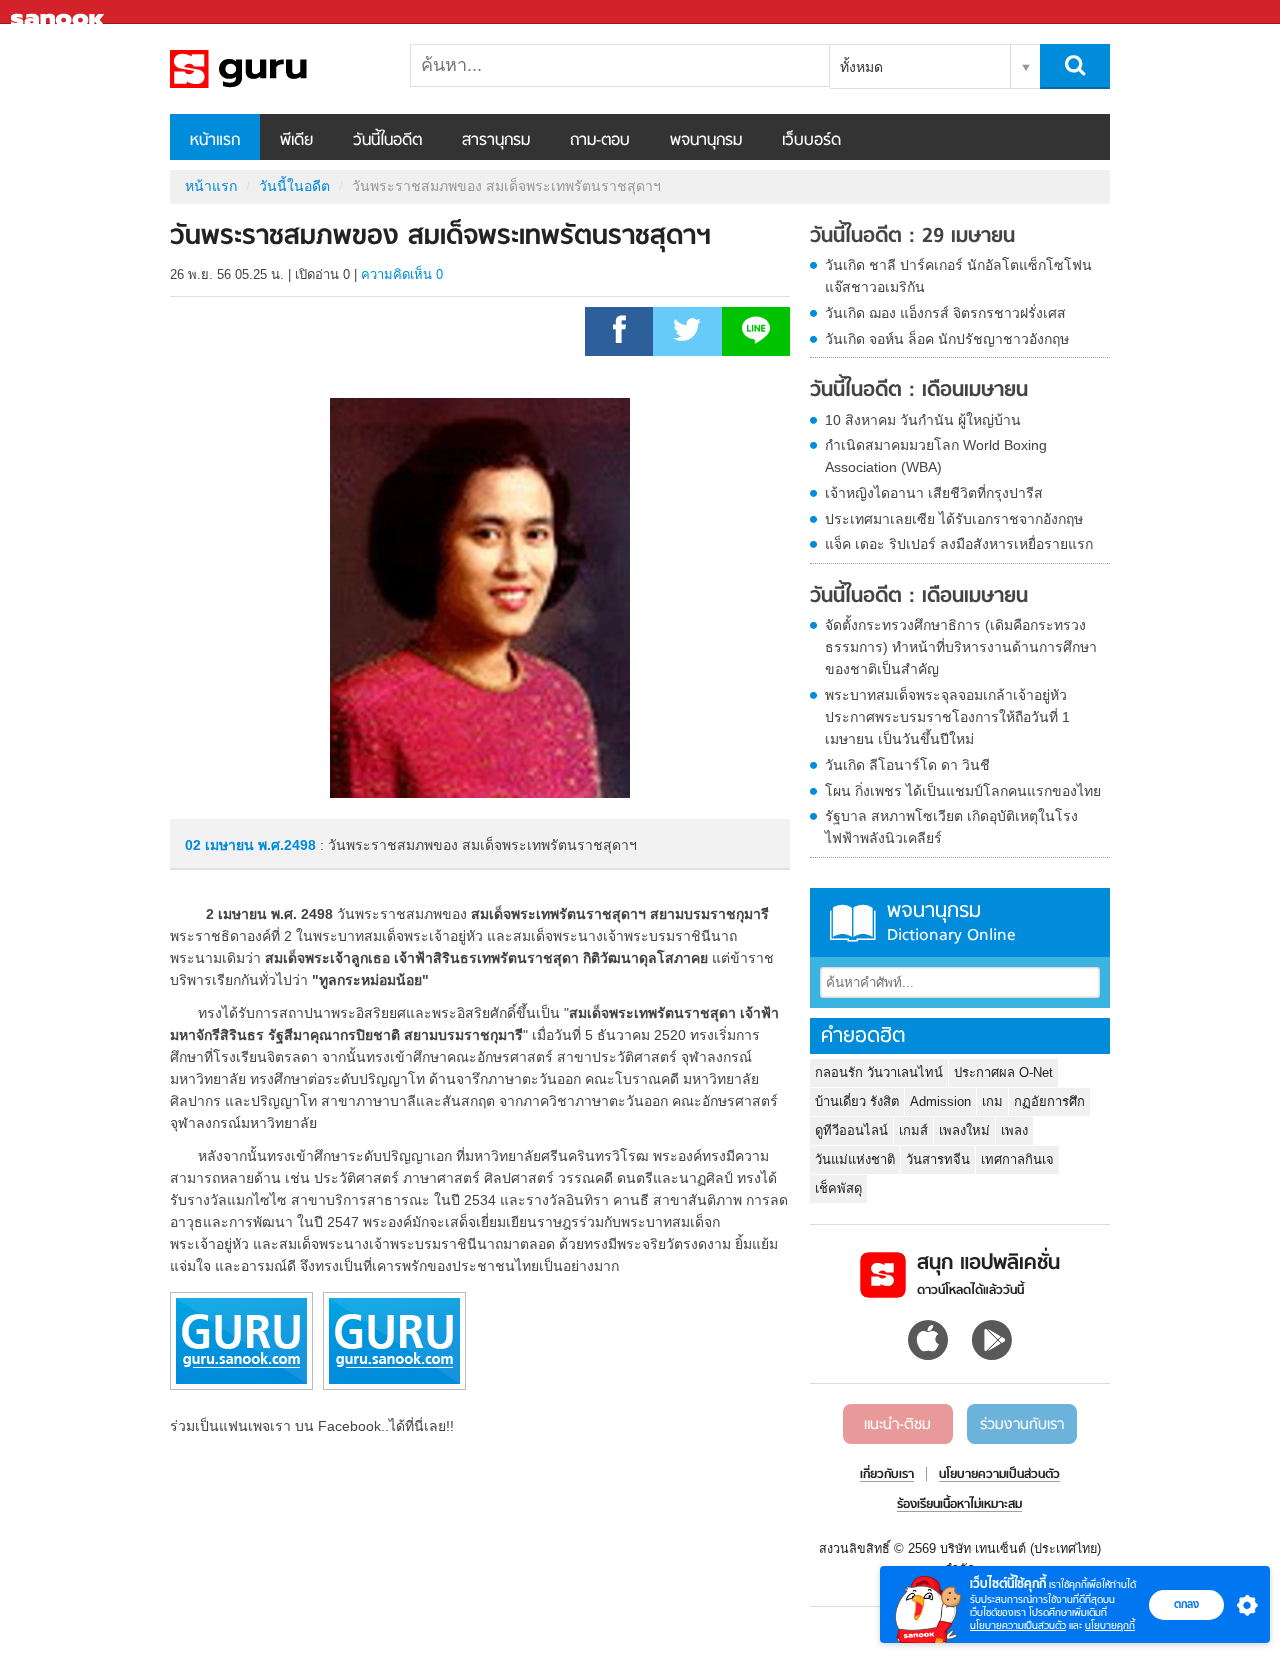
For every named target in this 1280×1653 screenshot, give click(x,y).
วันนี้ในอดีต (387, 141)
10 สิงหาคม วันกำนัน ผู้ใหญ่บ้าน (923, 420)
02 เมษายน (221, 845)
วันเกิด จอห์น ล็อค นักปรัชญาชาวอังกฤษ (947, 339)
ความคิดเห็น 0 (402, 274)
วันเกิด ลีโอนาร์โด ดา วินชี (907, 765)
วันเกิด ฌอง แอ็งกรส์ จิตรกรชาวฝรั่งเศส (945, 313)
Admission (940, 1101)
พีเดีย (296, 141)
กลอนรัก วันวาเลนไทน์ (879, 1072)
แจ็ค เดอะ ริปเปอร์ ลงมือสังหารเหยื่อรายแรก (959, 544)
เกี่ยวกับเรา (887, 1475)
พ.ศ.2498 (287, 845)
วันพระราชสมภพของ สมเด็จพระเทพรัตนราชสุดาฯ (275, 69)
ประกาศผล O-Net (1003, 1072)
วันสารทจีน (938, 1159)
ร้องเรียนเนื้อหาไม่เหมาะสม (959, 1505)
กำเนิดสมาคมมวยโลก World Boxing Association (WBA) (936, 456)
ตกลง (1186, 1604)
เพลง (1014, 1130)
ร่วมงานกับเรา (1022, 1425)
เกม (992, 1101)
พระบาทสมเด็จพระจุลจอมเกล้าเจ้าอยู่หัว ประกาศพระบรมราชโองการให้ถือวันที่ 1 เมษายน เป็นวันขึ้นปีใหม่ (947, 717)
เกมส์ (913, 1130)
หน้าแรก (215, 141)
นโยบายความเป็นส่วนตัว (1018, 1625)
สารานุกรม (496, 141)
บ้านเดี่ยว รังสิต (857, 1101)
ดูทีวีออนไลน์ (851, 1130)
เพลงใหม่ (964, 1130)
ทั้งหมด (861, 67)
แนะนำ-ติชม (897, 1425)
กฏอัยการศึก (1049, 1101)
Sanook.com (60, 12)
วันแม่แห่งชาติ (855, 1159)
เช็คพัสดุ (838, 1188)
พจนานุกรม (706, 141)
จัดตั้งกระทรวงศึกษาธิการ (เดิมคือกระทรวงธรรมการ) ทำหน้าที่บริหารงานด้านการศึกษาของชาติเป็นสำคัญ (961, 647)
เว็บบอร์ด (811, 141)
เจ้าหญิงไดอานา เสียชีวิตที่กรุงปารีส (934, 493)
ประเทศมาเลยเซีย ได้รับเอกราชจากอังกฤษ (954, 519)
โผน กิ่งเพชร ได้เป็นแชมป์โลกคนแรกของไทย (963, 791)
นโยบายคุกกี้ (1110, 1625)
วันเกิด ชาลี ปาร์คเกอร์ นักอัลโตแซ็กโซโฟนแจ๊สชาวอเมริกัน (958, 276)
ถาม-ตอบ (600, 141)
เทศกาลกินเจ (1017, 1159)
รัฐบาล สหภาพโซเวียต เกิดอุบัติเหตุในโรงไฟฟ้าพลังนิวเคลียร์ (951, 827)
